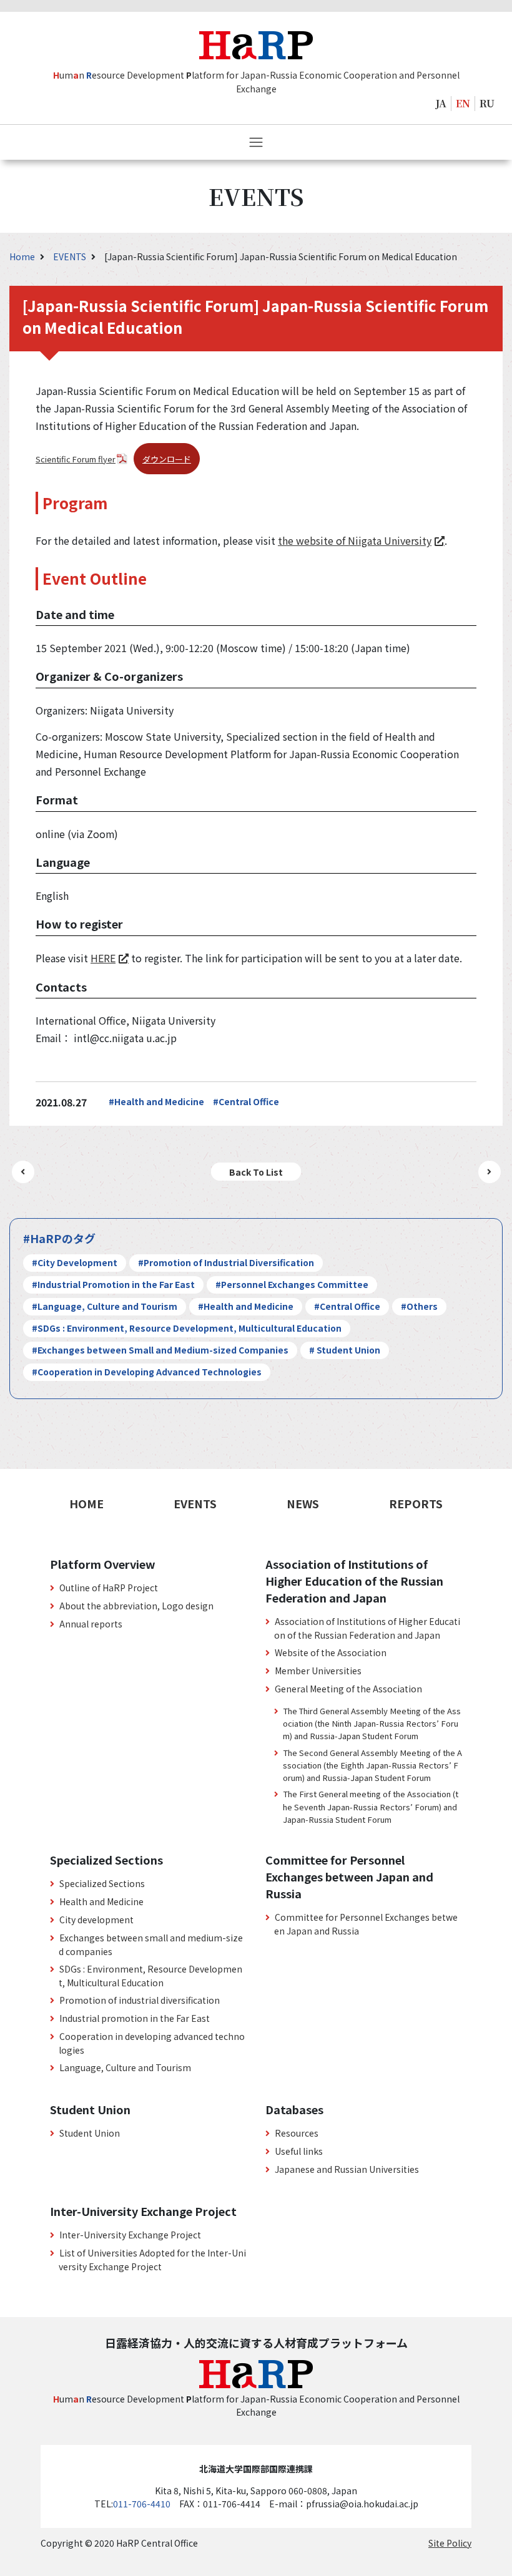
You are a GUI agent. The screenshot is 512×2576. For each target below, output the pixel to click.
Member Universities (318, 1671)
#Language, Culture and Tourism (105, 1306)
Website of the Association (331, 1652)
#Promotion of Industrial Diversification (226, 1262)
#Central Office (246, 1101)
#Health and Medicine (156, 1101)
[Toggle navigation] (256, 142)
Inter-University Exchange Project (130, 2235)
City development (96, 1920)
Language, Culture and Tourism (125, 2067)
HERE (103, 958)
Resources (297, 2133)
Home (23, 256)
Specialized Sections (102, 1883)
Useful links (299, 2151)
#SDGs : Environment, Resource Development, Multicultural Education (187, 1328)
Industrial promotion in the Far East (135, 2018)
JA (441, 103)
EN (463, 103)
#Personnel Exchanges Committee (292, 1284)
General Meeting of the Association (348, 1689)
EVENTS (71, 256)
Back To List (256, 1172)
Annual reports (91, 1624)
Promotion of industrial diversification (140, 2000)
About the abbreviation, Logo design (136, 1606)
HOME (86, 1503)
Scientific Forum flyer (76, 459)
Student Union (90, 2133)
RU (487, 103)
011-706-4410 (142, 2504)
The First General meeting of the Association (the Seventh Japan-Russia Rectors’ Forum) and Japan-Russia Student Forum (371, 1806)
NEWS (303, 1503)
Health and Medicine (101, 1901)
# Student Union (345, 1350)
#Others (419, 1306)
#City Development (75, 1262)
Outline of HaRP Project (109, 1588)
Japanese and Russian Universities (347, 2169)
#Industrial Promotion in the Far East (113, 1284)
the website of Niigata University (355, 540)
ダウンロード (167, 459)
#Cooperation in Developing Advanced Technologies (147, 1372)
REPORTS (416, 1503)
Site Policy (450, 2543)
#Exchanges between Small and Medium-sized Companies (160, 1350)
